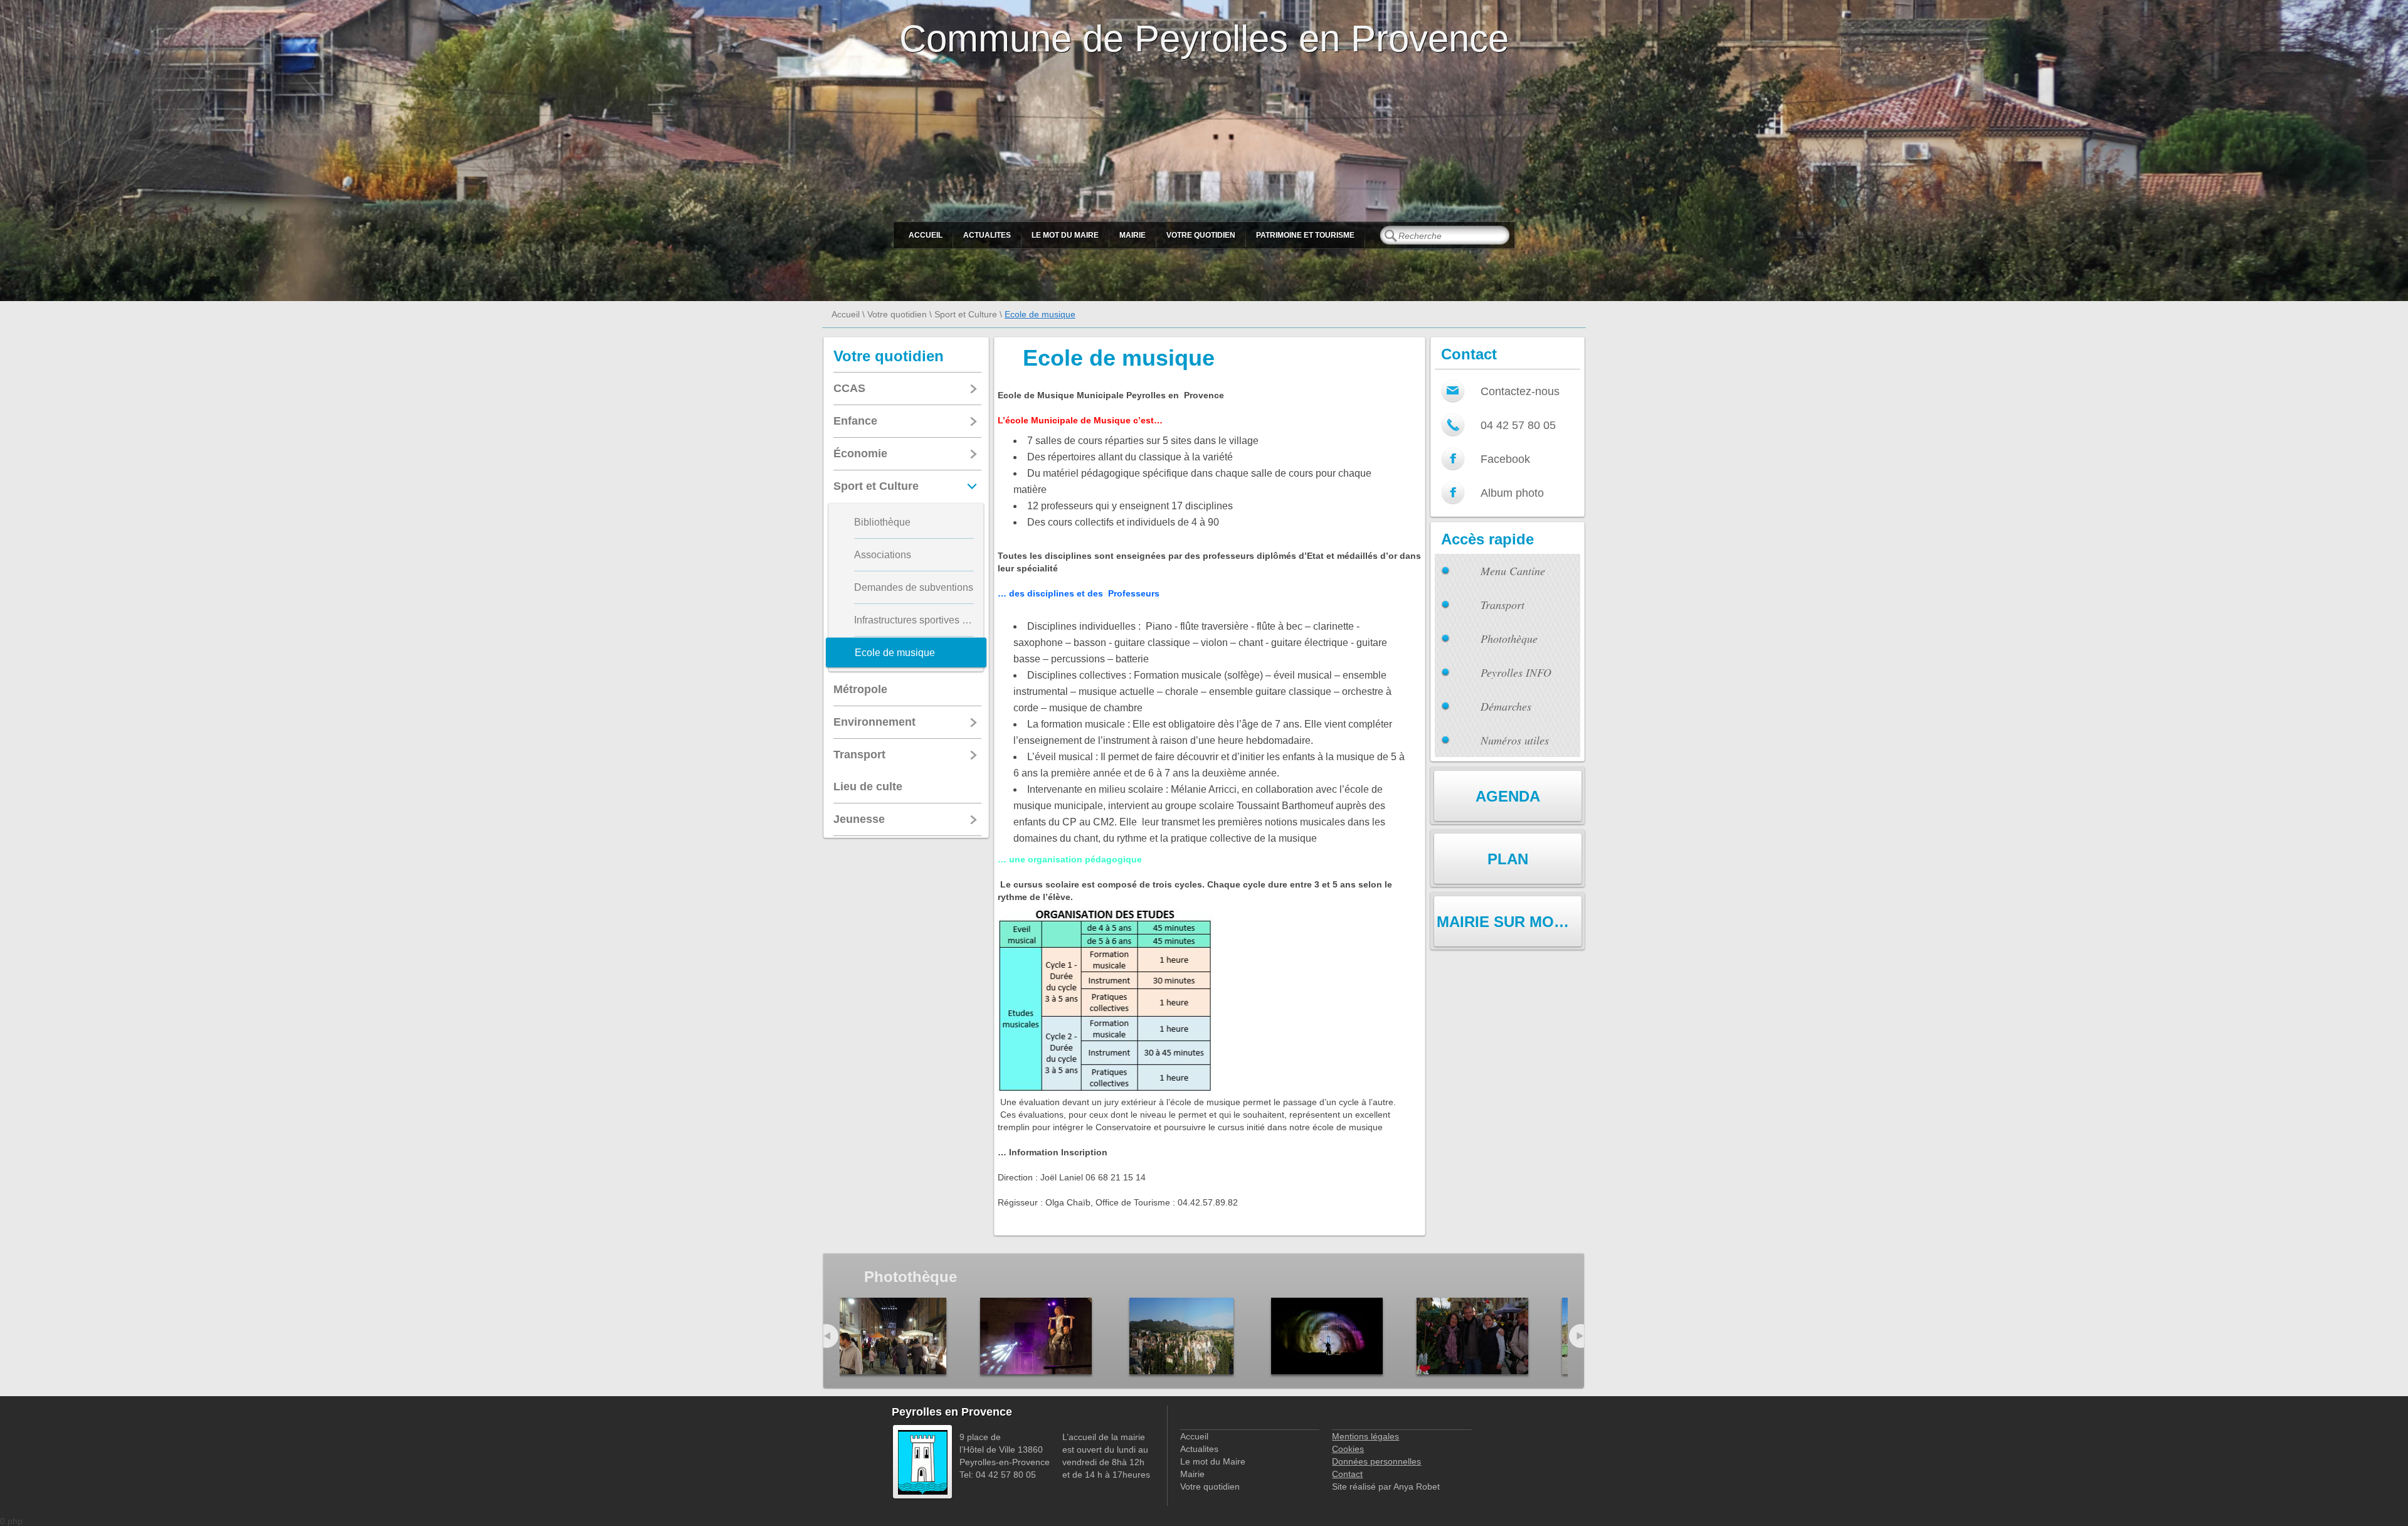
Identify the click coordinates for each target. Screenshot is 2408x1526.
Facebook (1505, 459)
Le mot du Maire (1065, 235)
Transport (1502, 605)
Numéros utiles (1515, 740)
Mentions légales (1365, 1436)
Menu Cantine (1513, 571)
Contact (1347, 1474)
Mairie (1133, 235)
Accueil (926, 235)
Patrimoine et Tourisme (1305, 235)
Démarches (1506, 706)
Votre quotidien (1201, 235)
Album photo (1512, 493)
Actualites (987, 235)
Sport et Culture (966, 314)
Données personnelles (1376, 1461)
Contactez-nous (1520, 391)
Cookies (1348, 1449)
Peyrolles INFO (1516, 672)
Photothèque (1509, 638)
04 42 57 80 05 (1518, 425)
